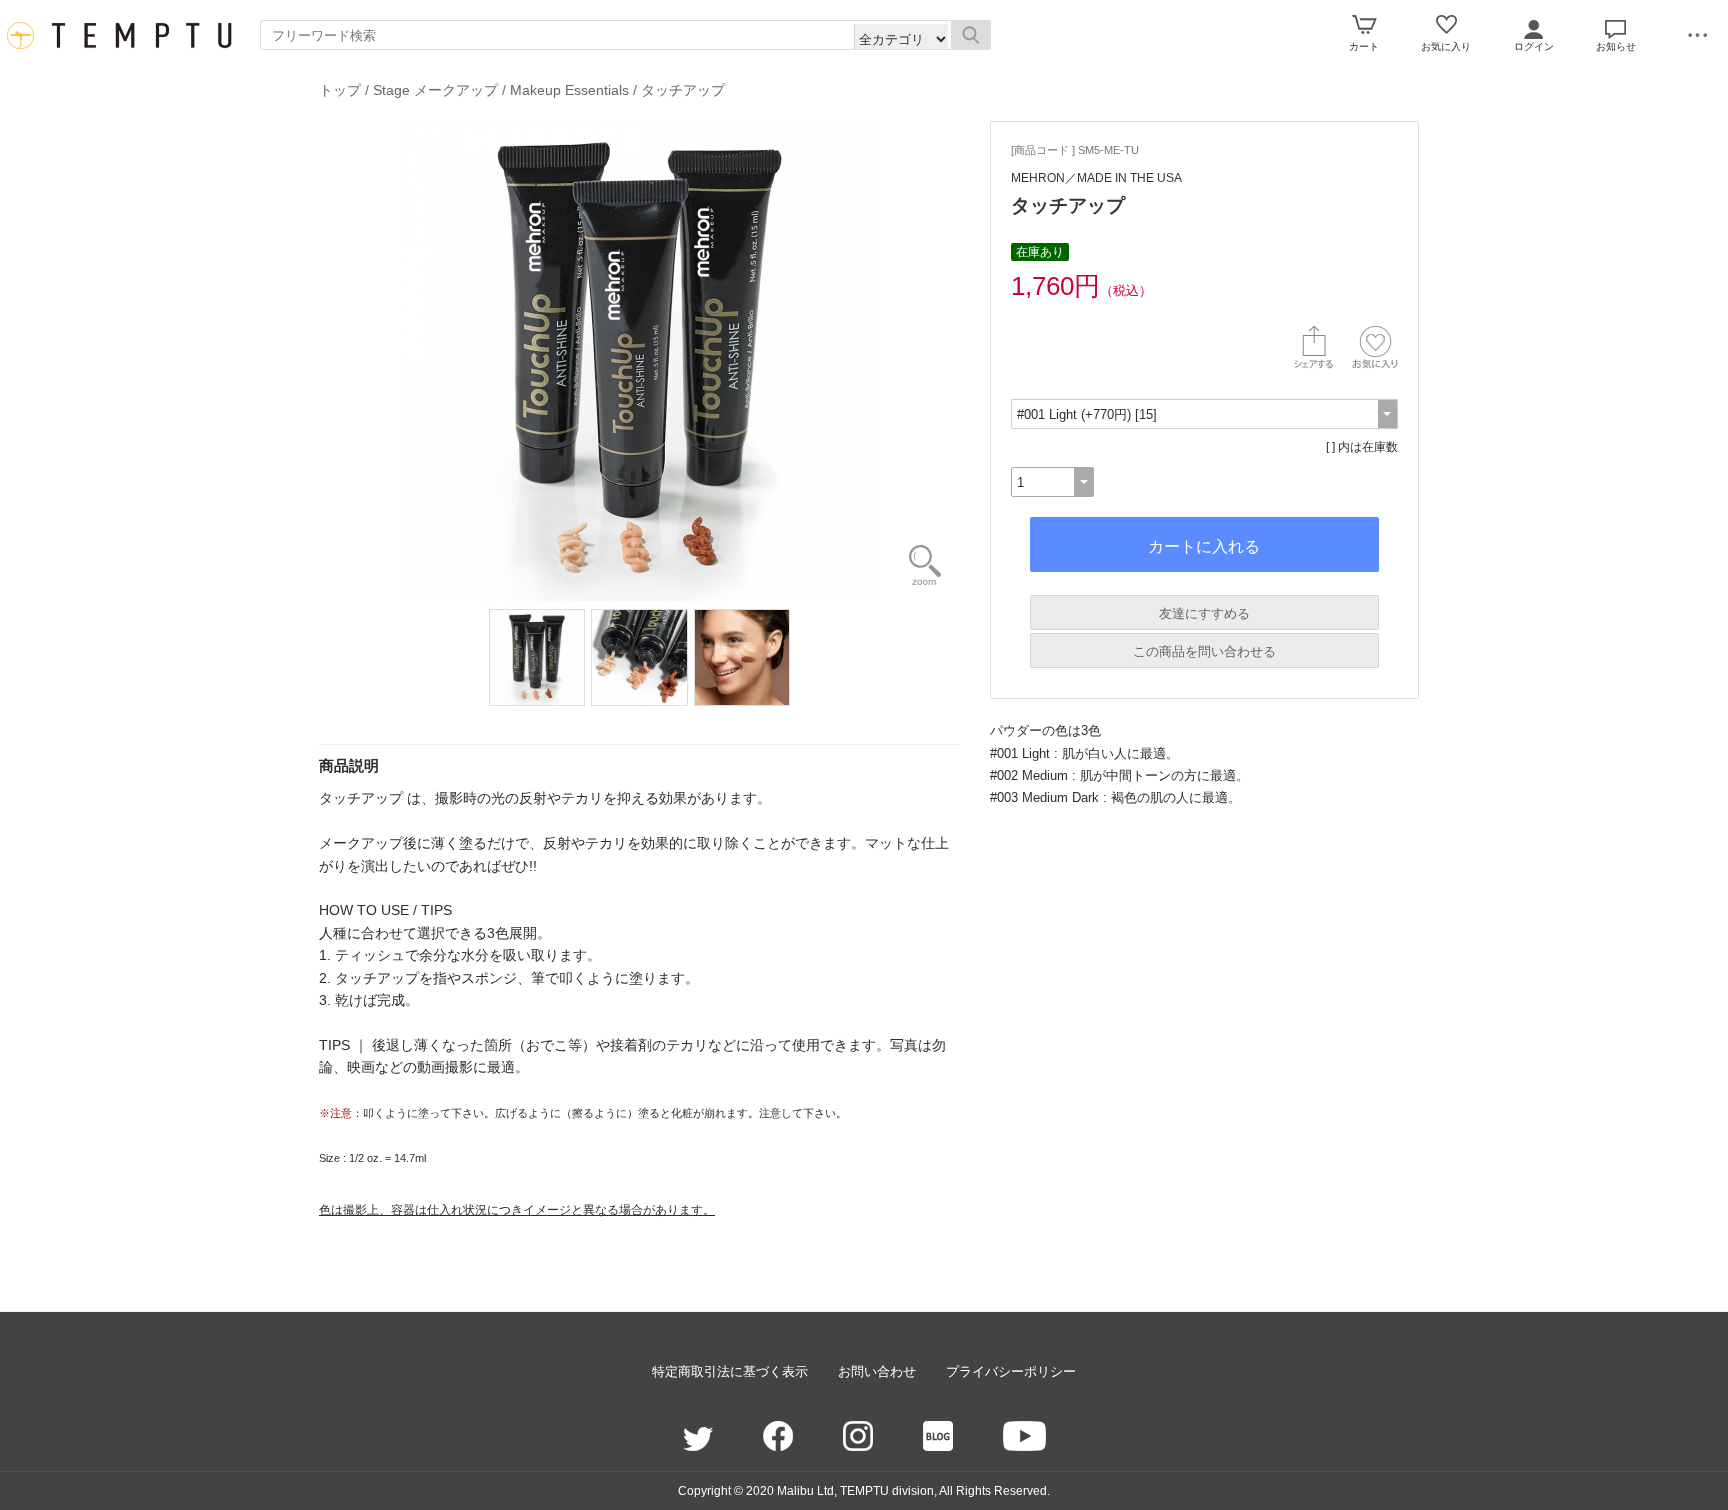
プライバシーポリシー (1011, 1371)
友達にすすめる (1204, 613)
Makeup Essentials (569, 90)
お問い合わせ (877, 1371)
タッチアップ (683, 90)
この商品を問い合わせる (1204, 651)
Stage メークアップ (435, 90)
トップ (340, 90)
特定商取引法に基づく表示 (730, 1371)
